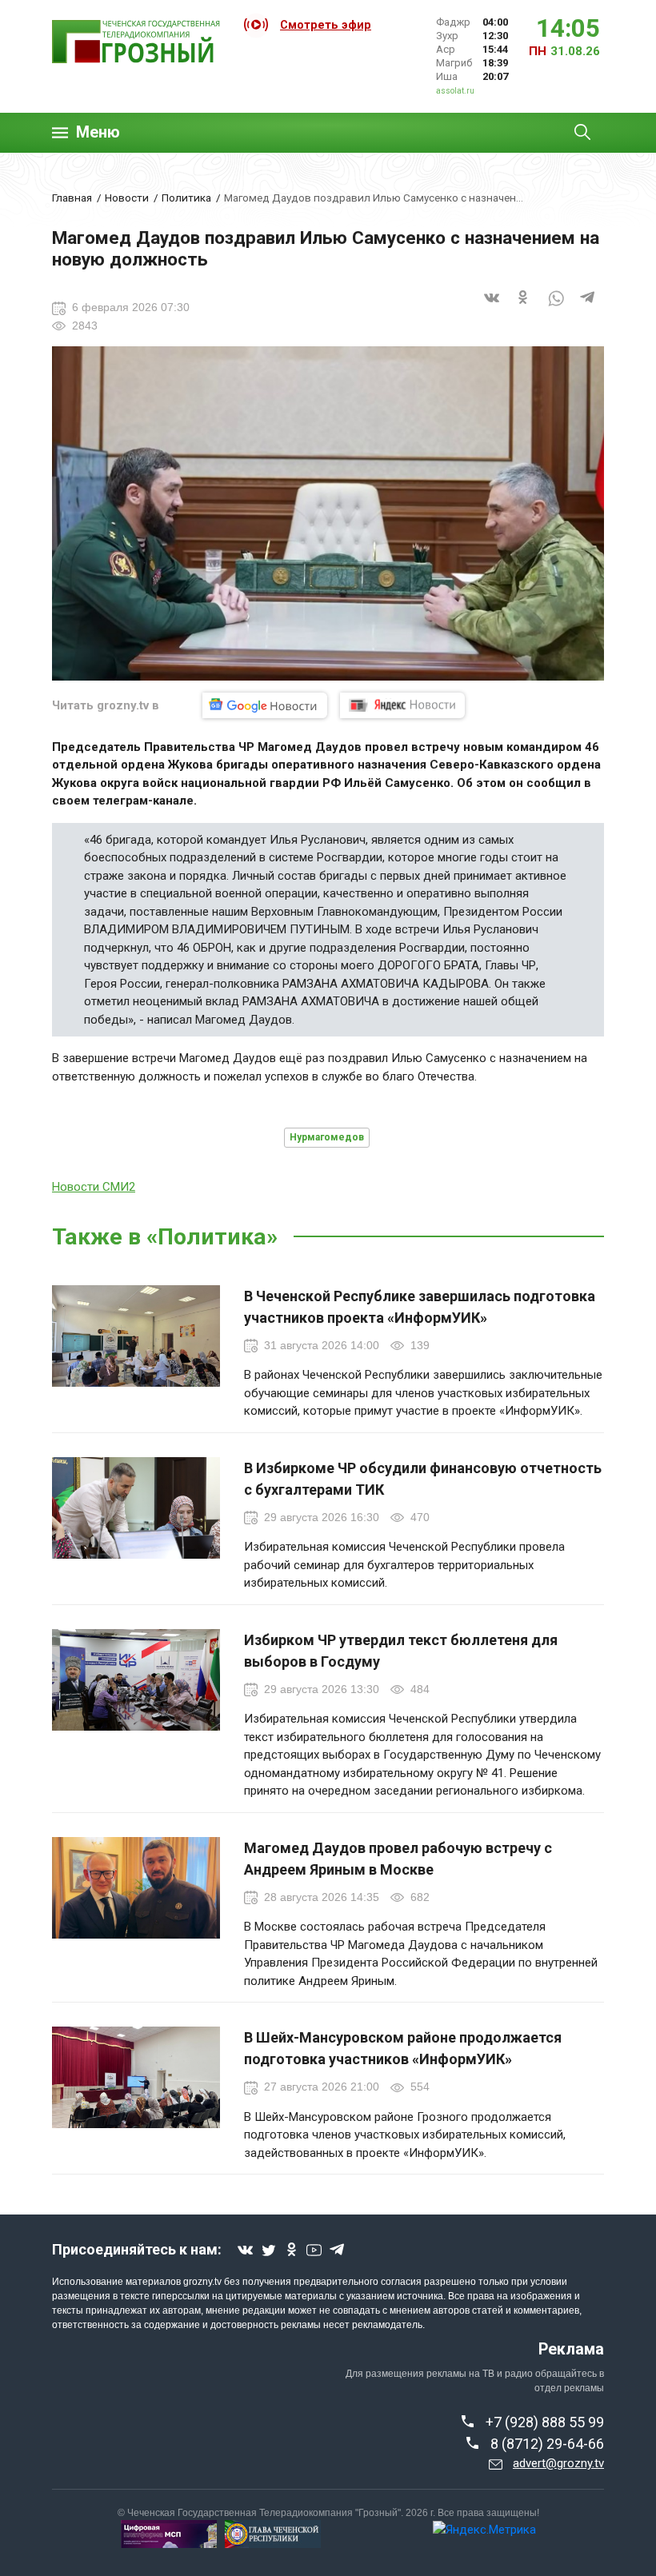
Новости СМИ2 (94, 1187)
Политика (186, 198)
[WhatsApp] (556, 308)
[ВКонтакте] (492, 308)
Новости (127, 198)
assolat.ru (455, 91)
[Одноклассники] (524, 308)
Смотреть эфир (326, 25)
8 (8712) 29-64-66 (547, 2444)
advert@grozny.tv (558, 2463)
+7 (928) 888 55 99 (545, 2422)
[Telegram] (588, 308)
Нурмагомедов (327, 1137)
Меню (98, 132)
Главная (72, 198)
